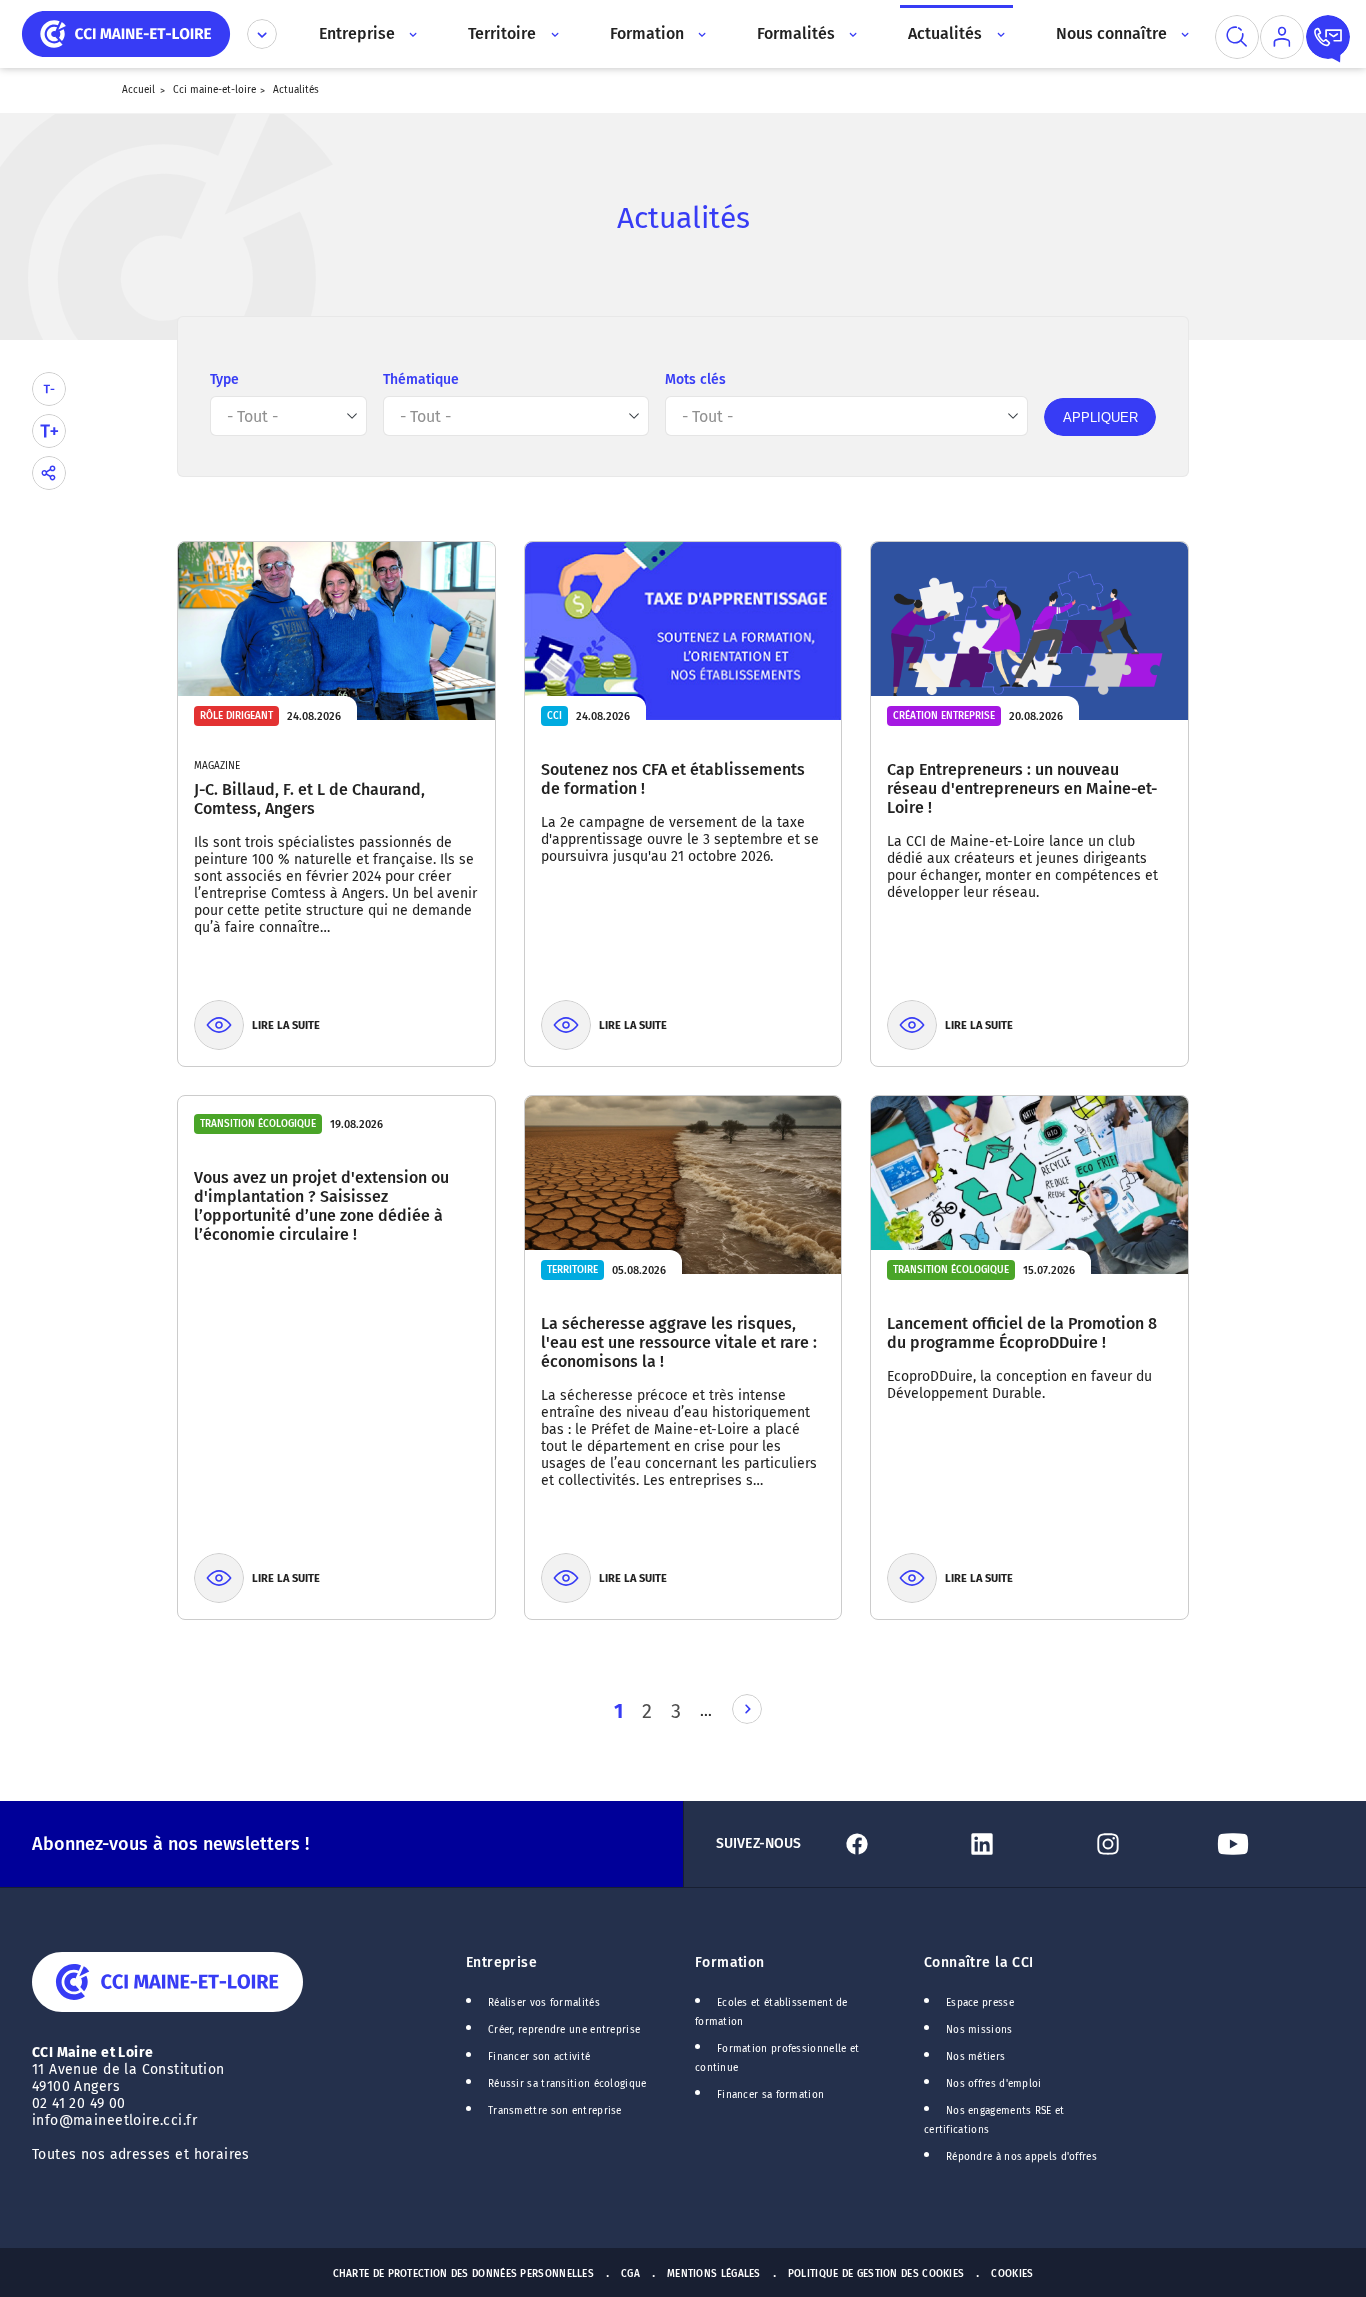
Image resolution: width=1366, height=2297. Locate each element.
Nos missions (979, 2030)
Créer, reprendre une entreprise (564, 2030)
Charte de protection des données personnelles (463, 2274)
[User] (1282, 37)
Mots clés (695, 379)
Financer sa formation (770, 2095)
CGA (630, 2274)
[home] (126, 32)
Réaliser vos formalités (544, 2003)
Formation (730, 1962)
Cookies (1012, 2274)
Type (224, 379)
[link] (747, 1709)
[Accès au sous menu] (411, 34)
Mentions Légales (714, 2274)
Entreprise (501, 1962)
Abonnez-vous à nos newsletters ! (170, 1844)
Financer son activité (539, 2057)
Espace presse (980, 2003)
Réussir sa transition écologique (567, 2084)
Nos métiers (975, 2057)
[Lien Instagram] (1146, 1844)
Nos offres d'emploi (994, 2084)
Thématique (421, 379)
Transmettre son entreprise (555, 2111)
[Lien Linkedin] (1020, 1844)
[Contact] (1328, 37)
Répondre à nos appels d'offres (1021, 2157)
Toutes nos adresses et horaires (143, 2154)
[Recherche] (1237, 37)
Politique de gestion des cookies (876, 2274)
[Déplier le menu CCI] (262, 34)
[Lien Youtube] (1271, 1844)
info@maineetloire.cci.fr (114, 2120)
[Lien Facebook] (895, 1844)
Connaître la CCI (979, 1962)
